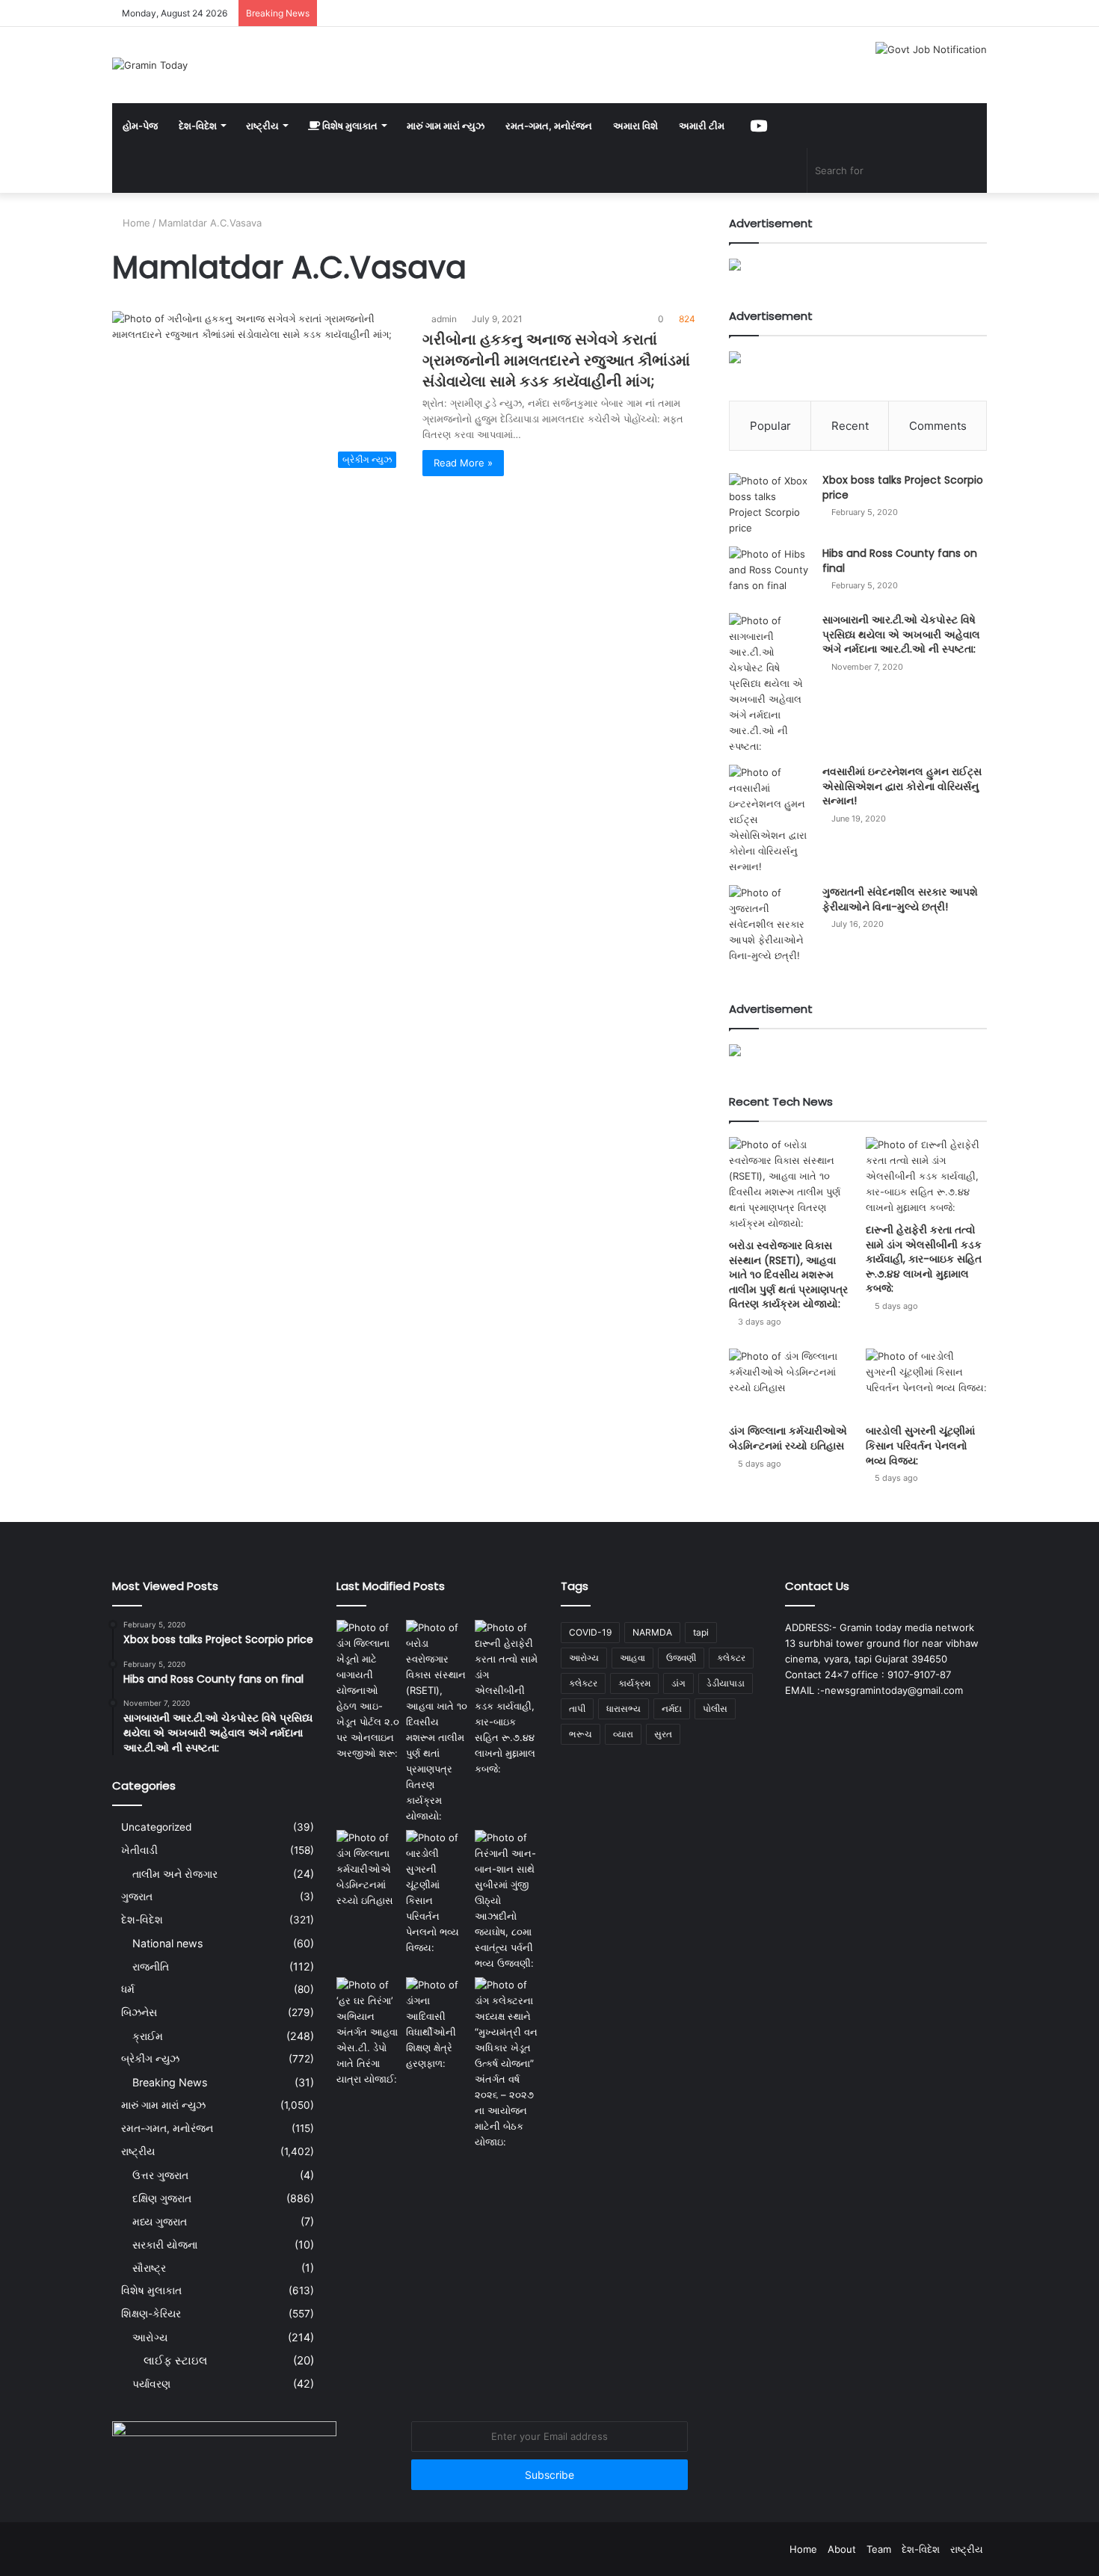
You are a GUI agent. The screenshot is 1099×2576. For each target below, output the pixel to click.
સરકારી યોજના (165, 2244)
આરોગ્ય (150, 2337)
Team (879, 2549)
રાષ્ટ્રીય (262, 126)
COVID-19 (590, 1632)
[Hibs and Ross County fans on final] (770, 574)
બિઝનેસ (139, 2012)
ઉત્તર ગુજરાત (160, 2175)
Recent (850, 426)
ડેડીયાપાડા (726, 1683)
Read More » (463, 463)
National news (167, 1943)
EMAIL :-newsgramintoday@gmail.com (874, 1690)
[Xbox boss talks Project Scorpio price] (770, 505)
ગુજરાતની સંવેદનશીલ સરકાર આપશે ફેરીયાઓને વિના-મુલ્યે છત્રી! (900, 899)
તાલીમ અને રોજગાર (175, 1874)
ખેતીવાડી (139, 1850)
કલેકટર (731, 1658)
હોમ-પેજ (140, 126)
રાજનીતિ (151, 1966)
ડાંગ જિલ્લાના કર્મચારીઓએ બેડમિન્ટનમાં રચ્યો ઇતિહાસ (788, 1438)
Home (135, 223)
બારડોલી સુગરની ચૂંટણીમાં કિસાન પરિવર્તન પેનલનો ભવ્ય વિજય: (920, 1445)
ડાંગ (678, 1683)
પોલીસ (715, 1708)
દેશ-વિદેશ (198, 126)
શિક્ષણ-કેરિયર (151, 2314)
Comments (938, 426)
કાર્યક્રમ (634, 1683)
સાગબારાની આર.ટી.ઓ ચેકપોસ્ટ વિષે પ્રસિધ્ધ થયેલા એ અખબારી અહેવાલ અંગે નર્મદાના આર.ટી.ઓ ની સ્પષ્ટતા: (901, 634)
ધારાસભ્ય (624, 1708)
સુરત (663, 1734)
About (842, 2549)
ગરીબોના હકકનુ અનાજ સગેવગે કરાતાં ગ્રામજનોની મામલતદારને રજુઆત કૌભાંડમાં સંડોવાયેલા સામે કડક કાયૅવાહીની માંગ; (556, 360)
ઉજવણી (681, 1658)
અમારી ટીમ (702, 126)
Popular (770, 426)
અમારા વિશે (635, 126)
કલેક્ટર (583, 1683)
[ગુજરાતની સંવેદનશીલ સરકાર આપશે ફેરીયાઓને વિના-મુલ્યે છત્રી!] (770, 924)
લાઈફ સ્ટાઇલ (175, 2360)
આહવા (632, 1658)
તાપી (577, 1708)
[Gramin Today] (150, 65)
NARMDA (652, 1632)
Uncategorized (156, 1827)
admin (444, 319)
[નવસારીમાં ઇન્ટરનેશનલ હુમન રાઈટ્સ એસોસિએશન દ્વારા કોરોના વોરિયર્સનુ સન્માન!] (770, 820)
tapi (701, 1632)
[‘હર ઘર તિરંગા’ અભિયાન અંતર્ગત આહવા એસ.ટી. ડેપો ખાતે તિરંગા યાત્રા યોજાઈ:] (368, 2032)
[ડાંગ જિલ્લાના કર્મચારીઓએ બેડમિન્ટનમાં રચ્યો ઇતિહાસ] (789, 1383)
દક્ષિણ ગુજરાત (162, 2198)
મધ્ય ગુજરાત (160, 2221)
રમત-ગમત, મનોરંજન (549, 126)
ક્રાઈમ (148, 2036)
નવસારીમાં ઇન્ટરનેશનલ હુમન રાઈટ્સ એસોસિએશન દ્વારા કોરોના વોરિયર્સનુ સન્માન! (902, 786)
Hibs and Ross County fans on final (900, 561)
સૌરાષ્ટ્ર (149, 2268)
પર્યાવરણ (151, 2384)
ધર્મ (128, 1989)
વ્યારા (623, 1734)
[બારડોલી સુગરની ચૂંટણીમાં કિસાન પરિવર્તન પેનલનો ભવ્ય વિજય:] (926, 1383)
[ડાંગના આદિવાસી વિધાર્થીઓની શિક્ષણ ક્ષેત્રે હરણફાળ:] (438, 2024)
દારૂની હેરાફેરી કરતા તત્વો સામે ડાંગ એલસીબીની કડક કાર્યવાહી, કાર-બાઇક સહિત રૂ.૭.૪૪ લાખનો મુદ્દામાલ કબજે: (924, 1259)
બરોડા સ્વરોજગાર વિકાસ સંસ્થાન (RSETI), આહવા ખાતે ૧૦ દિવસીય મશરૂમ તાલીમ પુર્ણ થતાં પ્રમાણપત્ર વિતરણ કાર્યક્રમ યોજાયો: (788, 1275)
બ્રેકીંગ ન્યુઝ (150, 2059)
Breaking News (170, 2082)
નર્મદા (672, 1708)
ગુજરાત (137, 1896)
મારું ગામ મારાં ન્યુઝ (446, 126)
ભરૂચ (581, 1734)
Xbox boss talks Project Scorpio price (903, 487)
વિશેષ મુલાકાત (349, 126)
